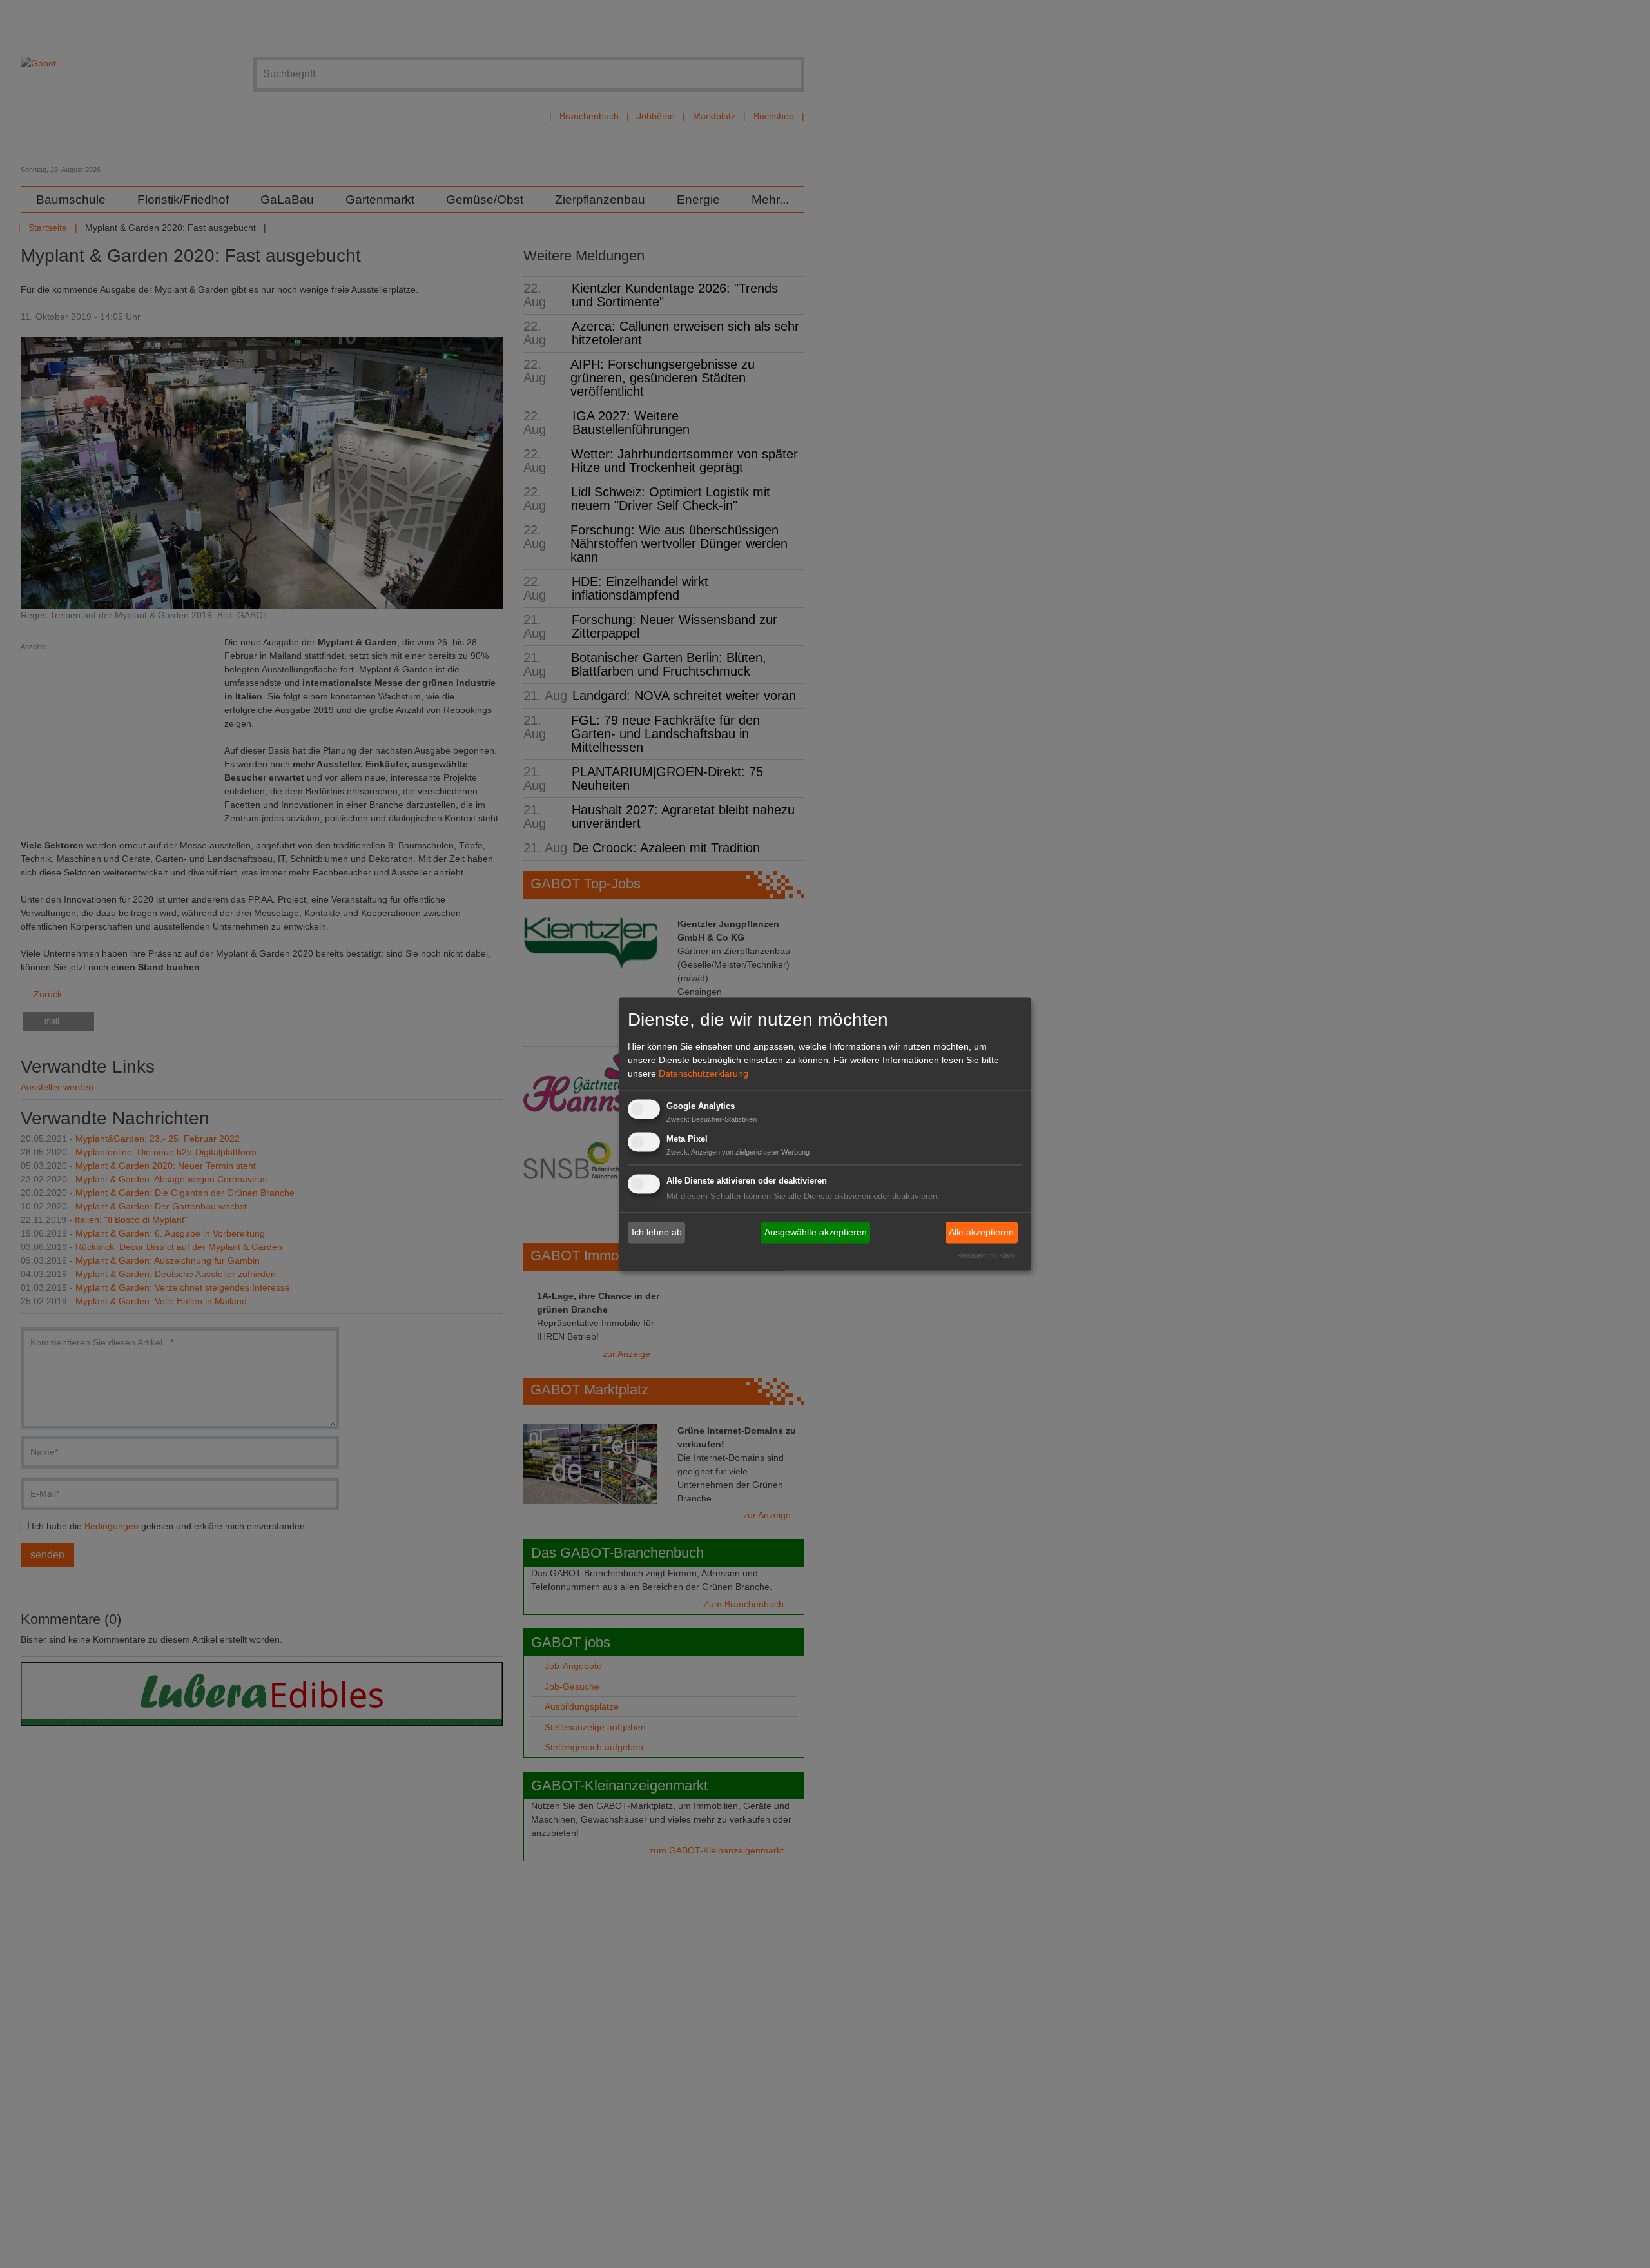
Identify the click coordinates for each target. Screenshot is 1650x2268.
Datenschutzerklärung (704, 1073)
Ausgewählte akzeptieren (816, 1232)
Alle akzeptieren (981, 1232)
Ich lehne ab (657, 1232)
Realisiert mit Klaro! (987, 1256)
